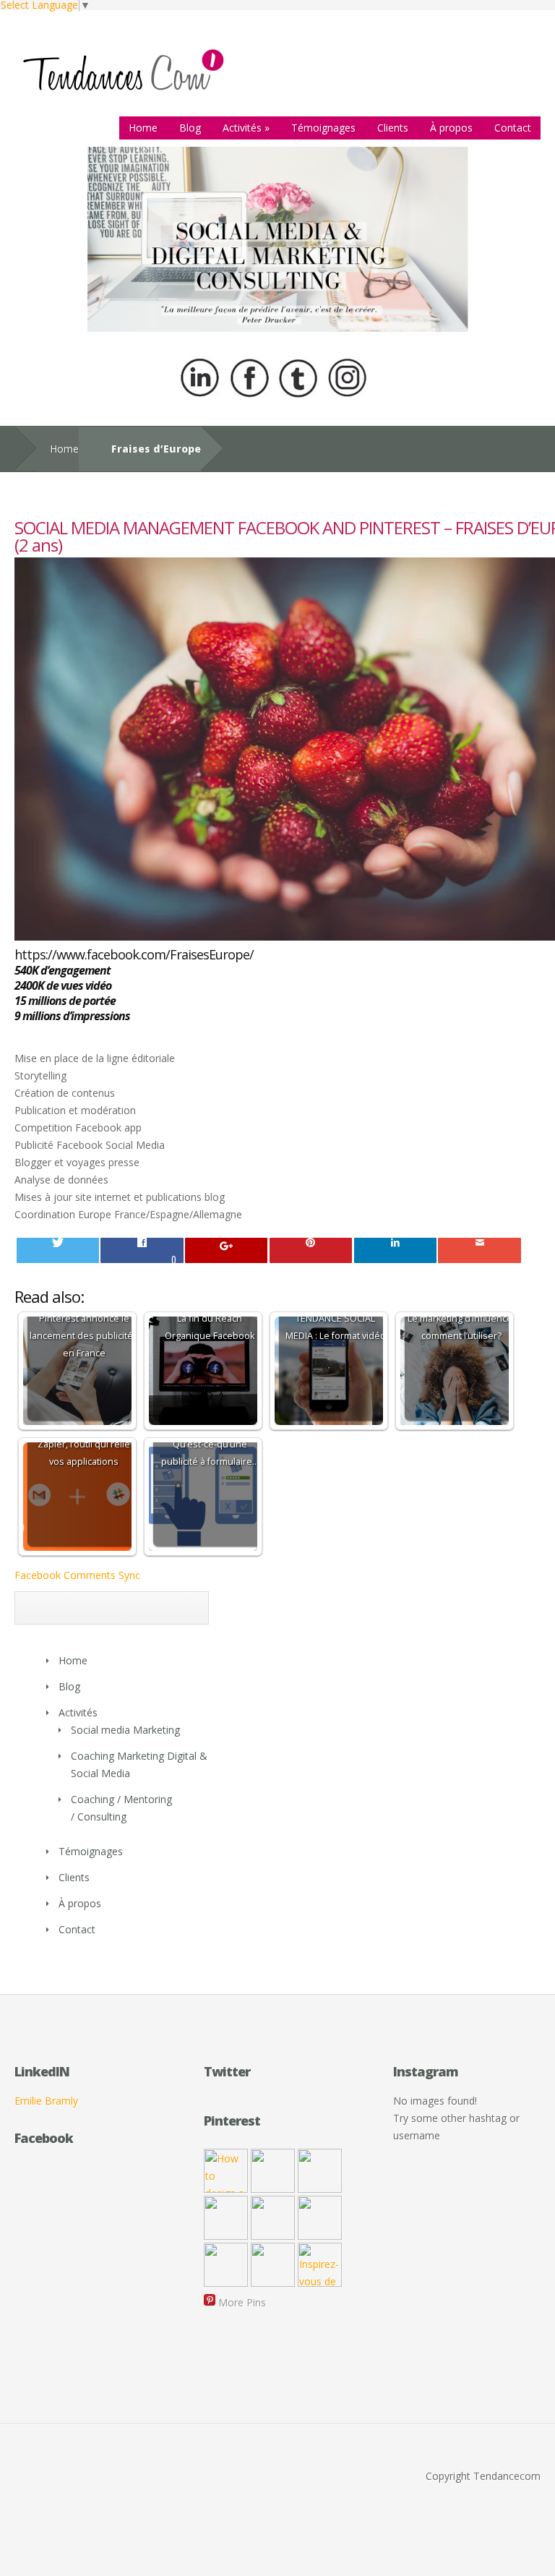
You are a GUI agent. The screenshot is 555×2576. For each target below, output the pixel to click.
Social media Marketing (125, 1730)
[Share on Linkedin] (395, 1250)
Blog (190, 128)
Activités (246, 128)
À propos (451, 128)
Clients (393, 128)
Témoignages (323, 128)
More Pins (242, 2302)
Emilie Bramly (46, 2101)
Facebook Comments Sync (77, 1575)
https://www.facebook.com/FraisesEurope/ (134, 954)
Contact (513, 128)
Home (143, 128)
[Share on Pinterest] (311, 1250)
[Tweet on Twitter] (58, 1250)
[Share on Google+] (226, 1250)
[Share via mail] (479, 1250)
